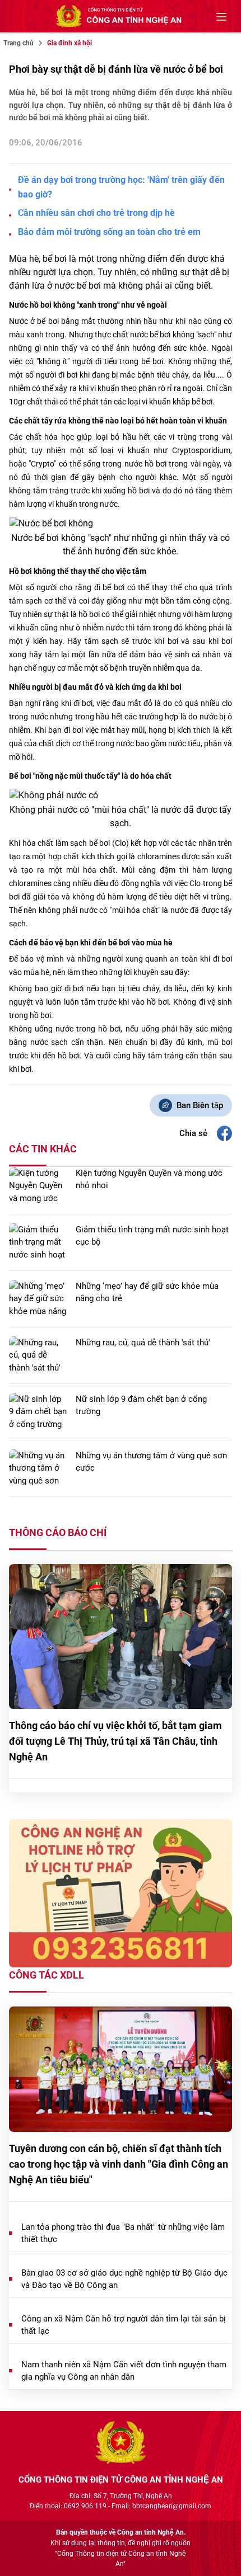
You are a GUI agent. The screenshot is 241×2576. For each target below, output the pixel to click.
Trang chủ (18, 43)
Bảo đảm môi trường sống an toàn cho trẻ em (109, 232)
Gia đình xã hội (69, 43)
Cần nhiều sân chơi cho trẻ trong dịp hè (96, 213)
